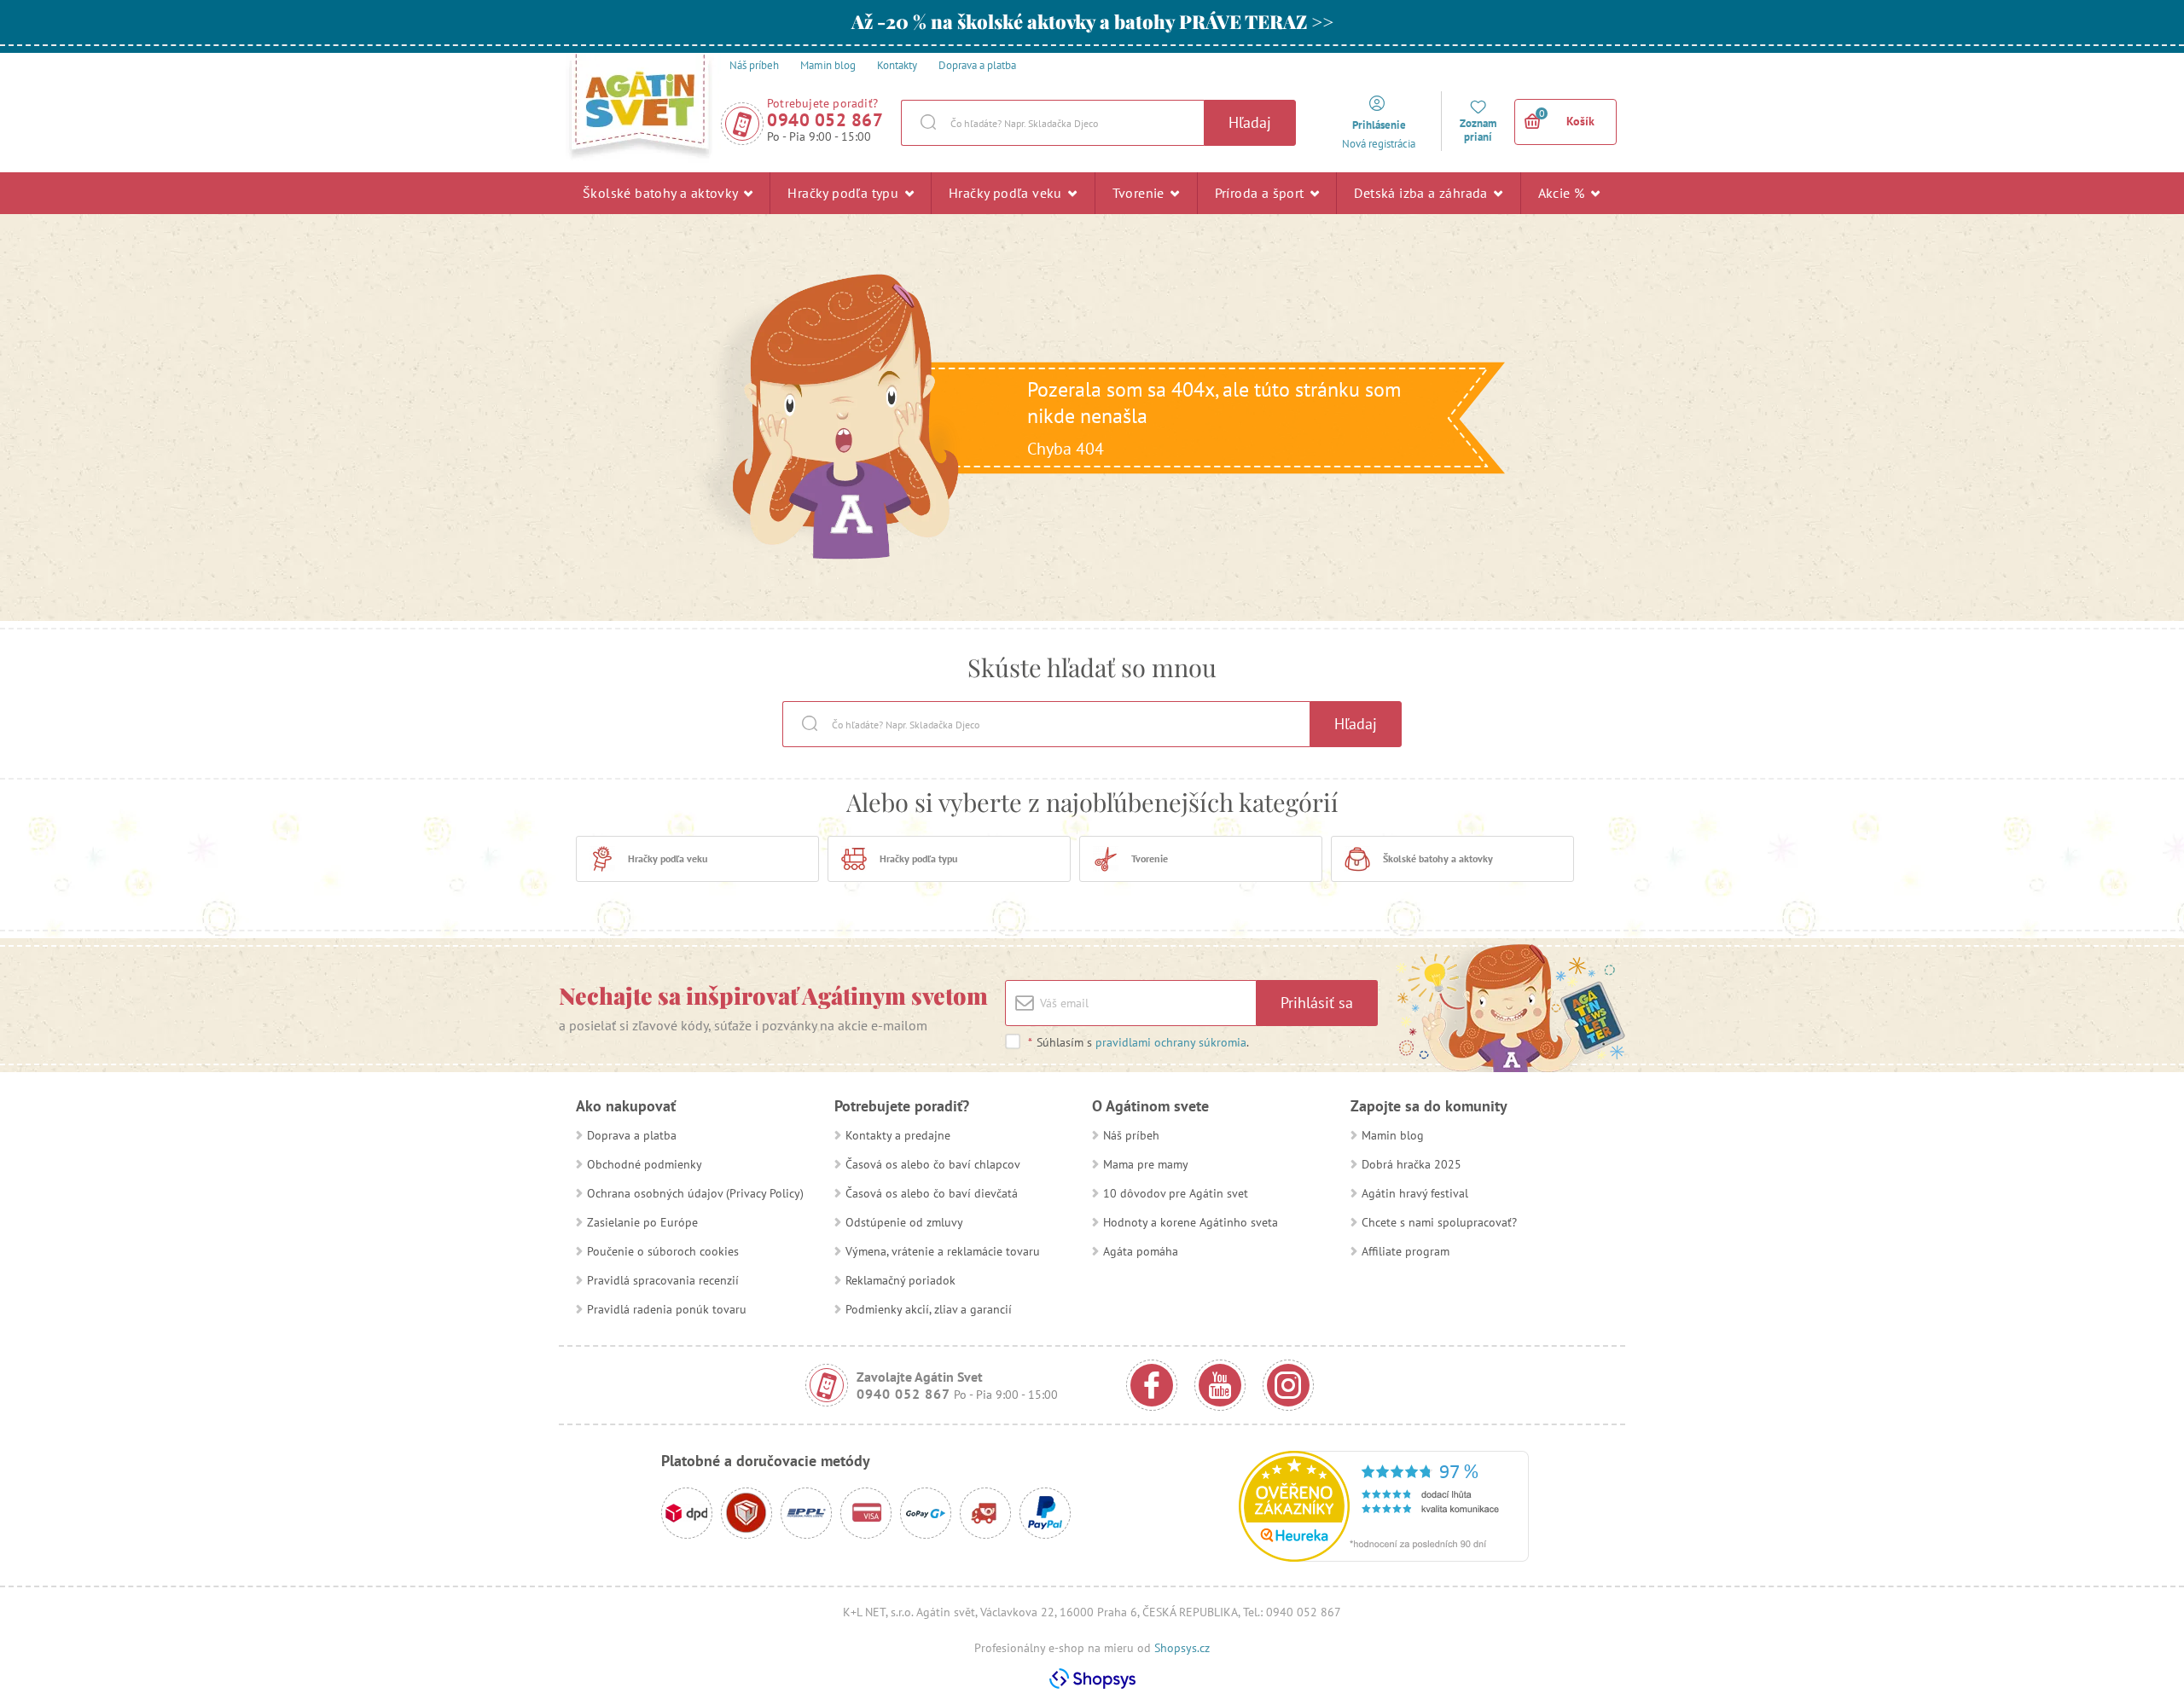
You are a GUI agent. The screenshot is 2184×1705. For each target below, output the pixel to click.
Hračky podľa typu (845, 193)
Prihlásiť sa (1317, 1003)
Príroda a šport (1261, 193)
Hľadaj (1250, 122)
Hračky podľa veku (1007, 193)
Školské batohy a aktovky (662, 193)
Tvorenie (1141, 193)
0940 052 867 (825, 120)
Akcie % (1563, 193)
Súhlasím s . (1138, 1042)
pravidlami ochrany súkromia (1171, 1042)
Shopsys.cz (1182, 1648)
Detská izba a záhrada (1423, 193)
